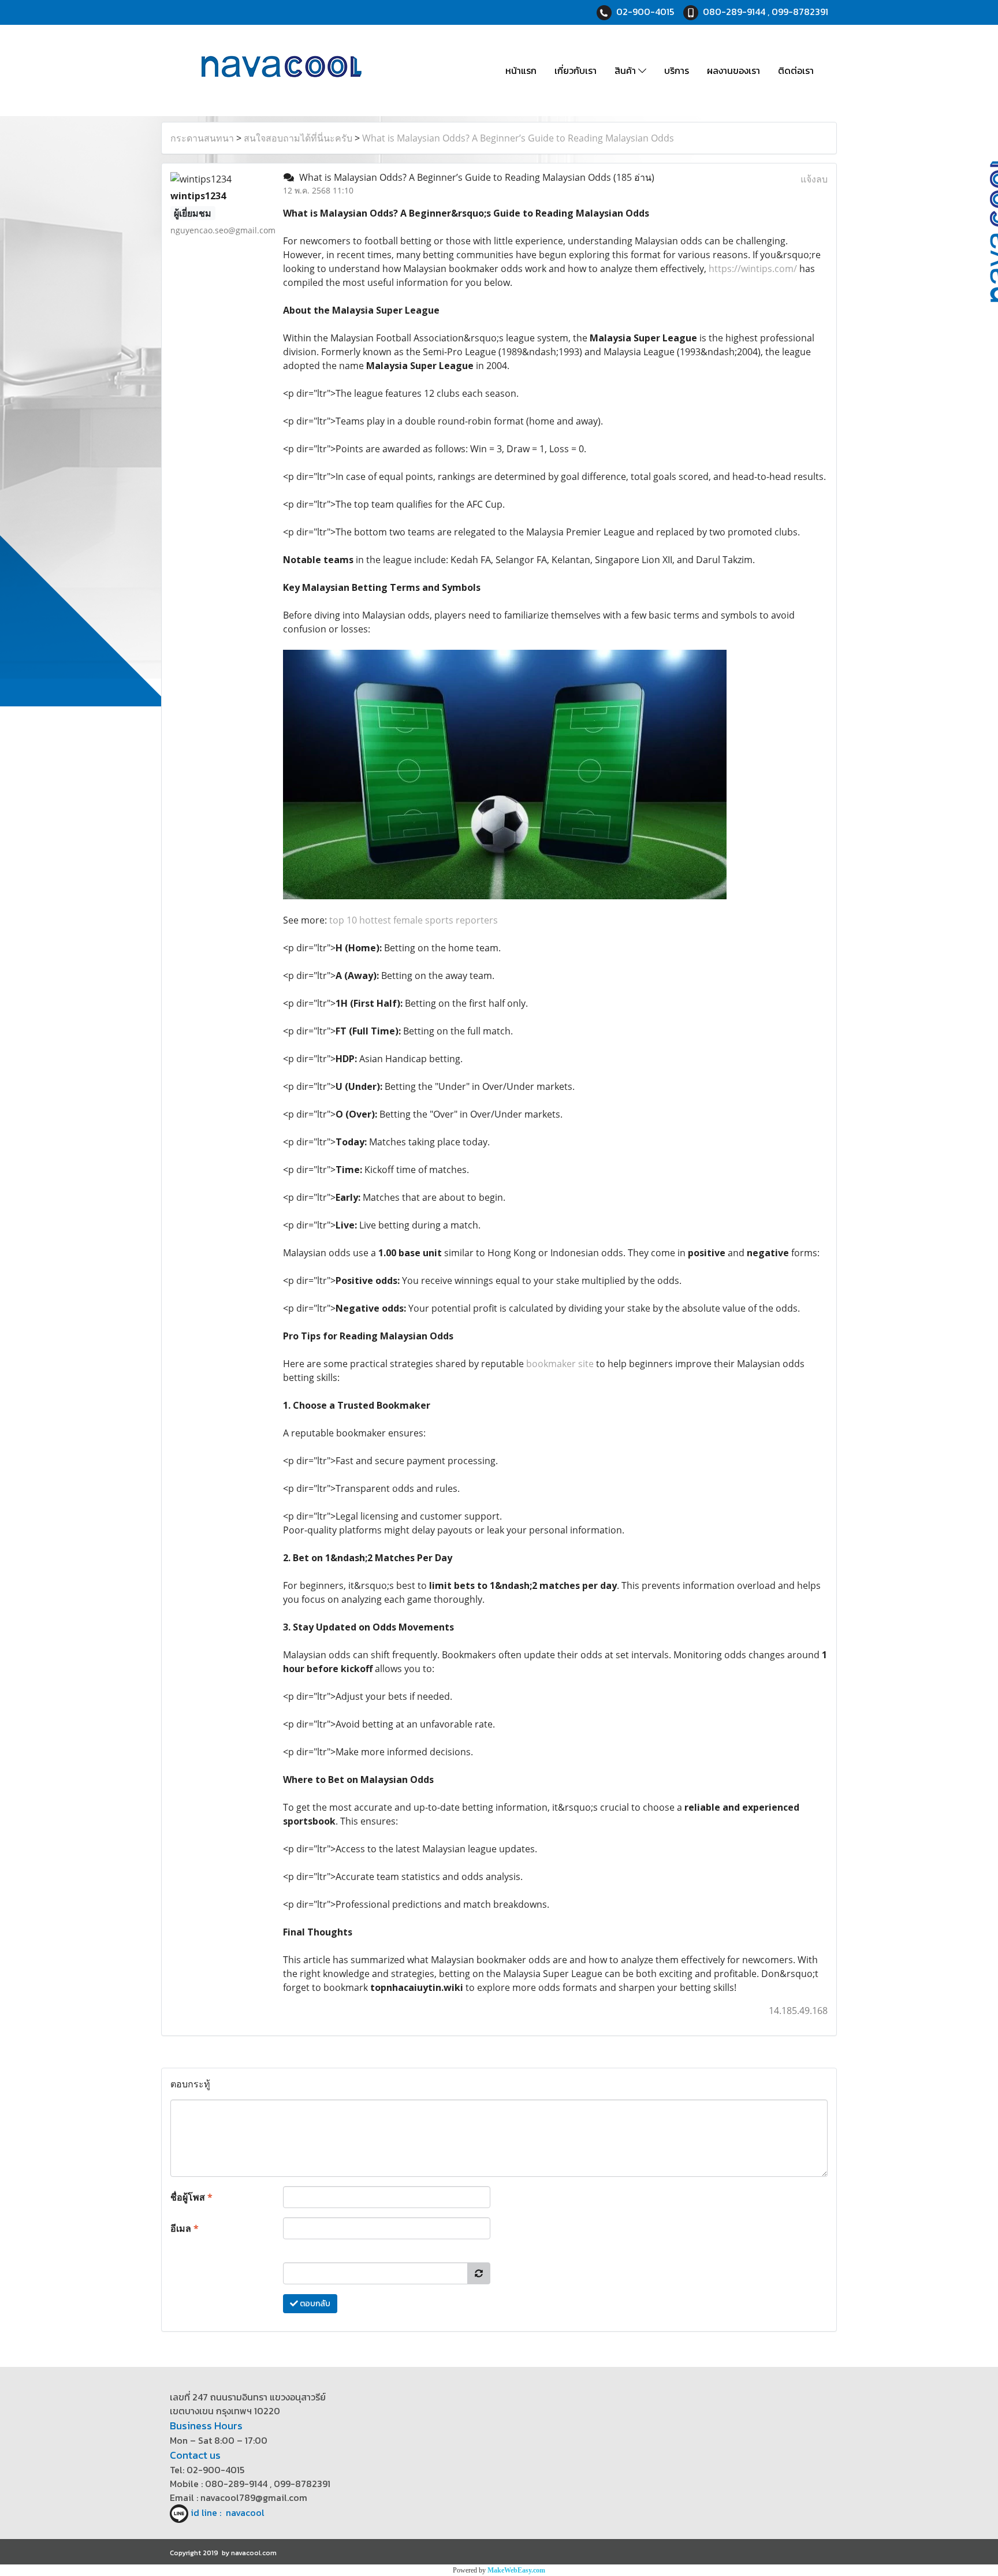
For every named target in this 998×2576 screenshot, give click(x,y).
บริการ (677, 70)
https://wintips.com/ (753, 269)
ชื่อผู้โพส (191, 2197)
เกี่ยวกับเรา (576, 70)
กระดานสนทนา (202, 138)
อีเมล (185, 2228)
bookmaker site (560, 1364)
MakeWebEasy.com (516, 2570)
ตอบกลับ (314, 2304)
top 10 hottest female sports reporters (414, 920)
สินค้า (626, 70)
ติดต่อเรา (796, 70)
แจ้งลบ (814, 179)
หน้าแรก (521, 70)
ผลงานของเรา (733, 70)
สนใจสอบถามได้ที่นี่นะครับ (298, 138)
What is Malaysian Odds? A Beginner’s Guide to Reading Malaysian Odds (518, 138)
